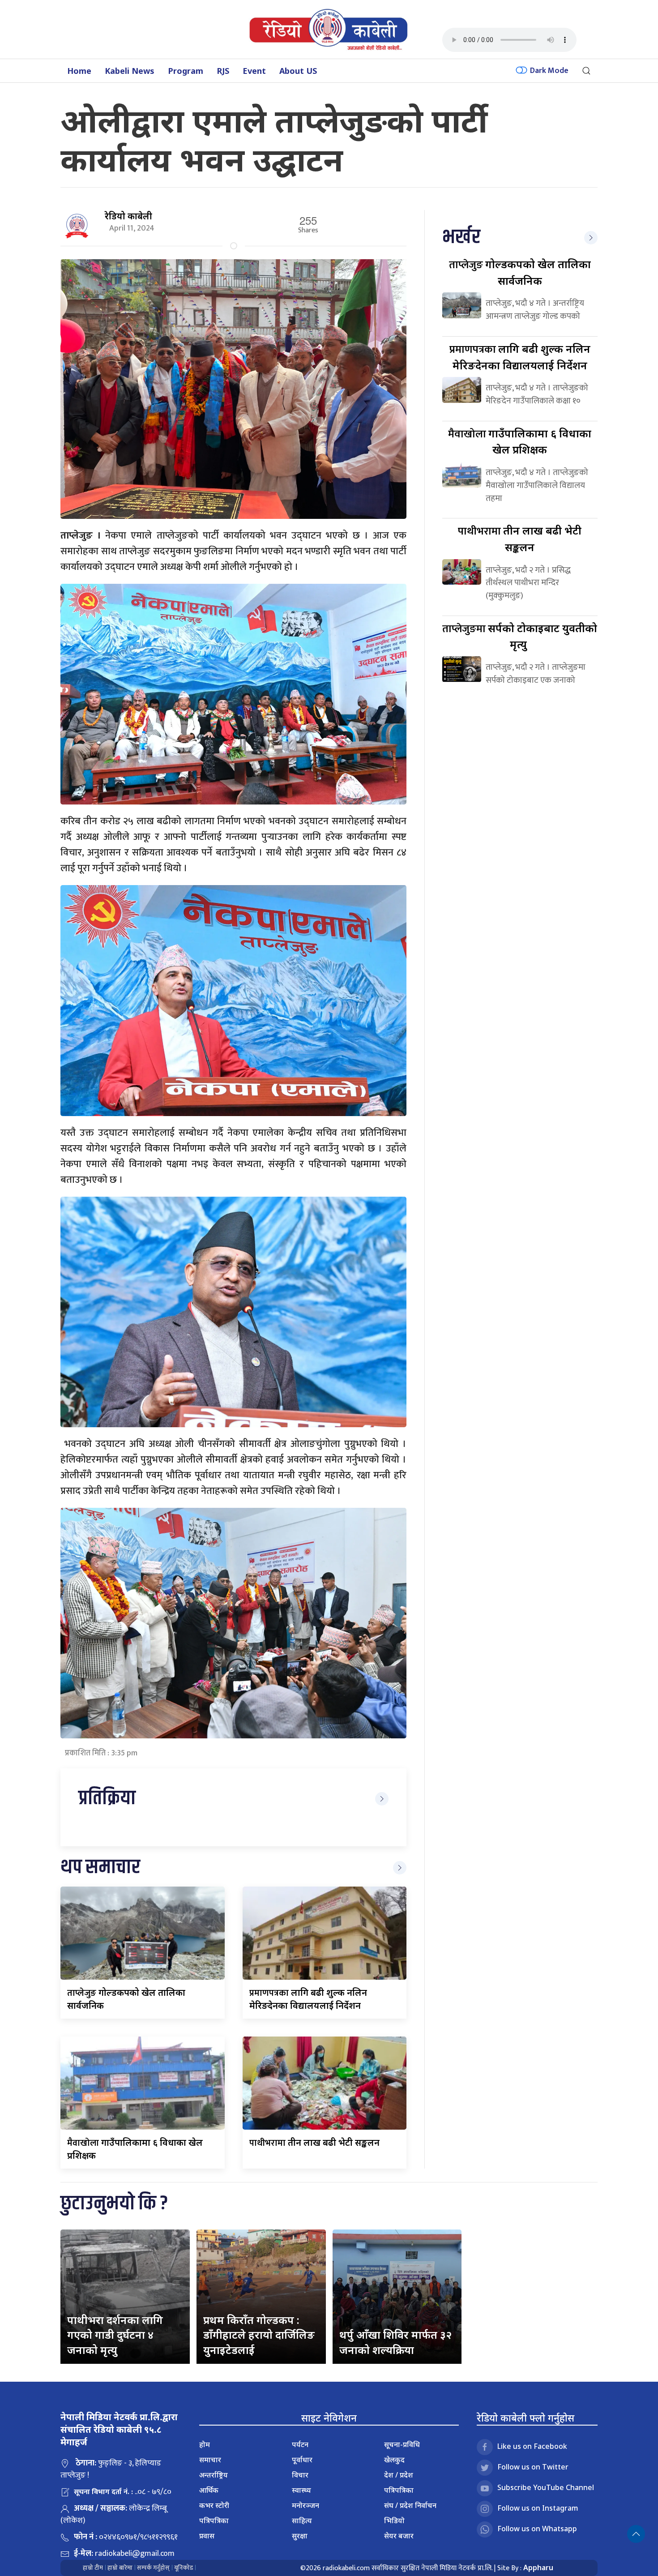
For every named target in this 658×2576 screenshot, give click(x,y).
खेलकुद (394, 2460)
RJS (223, 71)
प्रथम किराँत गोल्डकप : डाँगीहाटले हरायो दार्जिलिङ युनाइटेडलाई (259, 2335)
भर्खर (461, 237)
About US (298, 71)
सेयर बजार (399, 2536)
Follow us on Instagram (538, 2508)
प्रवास (207, 2536)
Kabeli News (130, 71)
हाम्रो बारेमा (120, 2568)
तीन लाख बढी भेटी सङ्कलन (314, 2142)
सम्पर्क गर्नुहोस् (153, 2568)
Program (186, 71)
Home (79, 71)
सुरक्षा (300, 2536)
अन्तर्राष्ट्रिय (214, 2475)
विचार (300, 2475)
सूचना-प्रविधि (402, 2444)
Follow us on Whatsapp (537, 2529)
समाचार (210, 2460)
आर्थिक (209, 2490)
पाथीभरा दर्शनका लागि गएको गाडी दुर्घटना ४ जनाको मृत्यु (115, 2335)
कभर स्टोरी (214, 2505)
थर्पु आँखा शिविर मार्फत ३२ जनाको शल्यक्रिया (395, 2342)
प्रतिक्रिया (107, 1799)
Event (254, 71)
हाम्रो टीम (93, 2568)
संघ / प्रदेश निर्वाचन (410, 2505)
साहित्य (302, 2520)
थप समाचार (100, 1868)
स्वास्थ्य (301, 2490)
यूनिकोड (184, 2568)
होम (205, 2444)
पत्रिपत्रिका (214, 2520)
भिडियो (394, 2520)
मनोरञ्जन (305, 2505)
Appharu (538, 2567)
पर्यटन (300, 2444)
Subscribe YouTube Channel (546, 2487)
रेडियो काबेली (128, 216)
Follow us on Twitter (533, 2467)
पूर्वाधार (302, 2460)
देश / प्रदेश (399, 2475)
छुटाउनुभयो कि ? (114, 2204)
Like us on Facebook (532, 2446)
